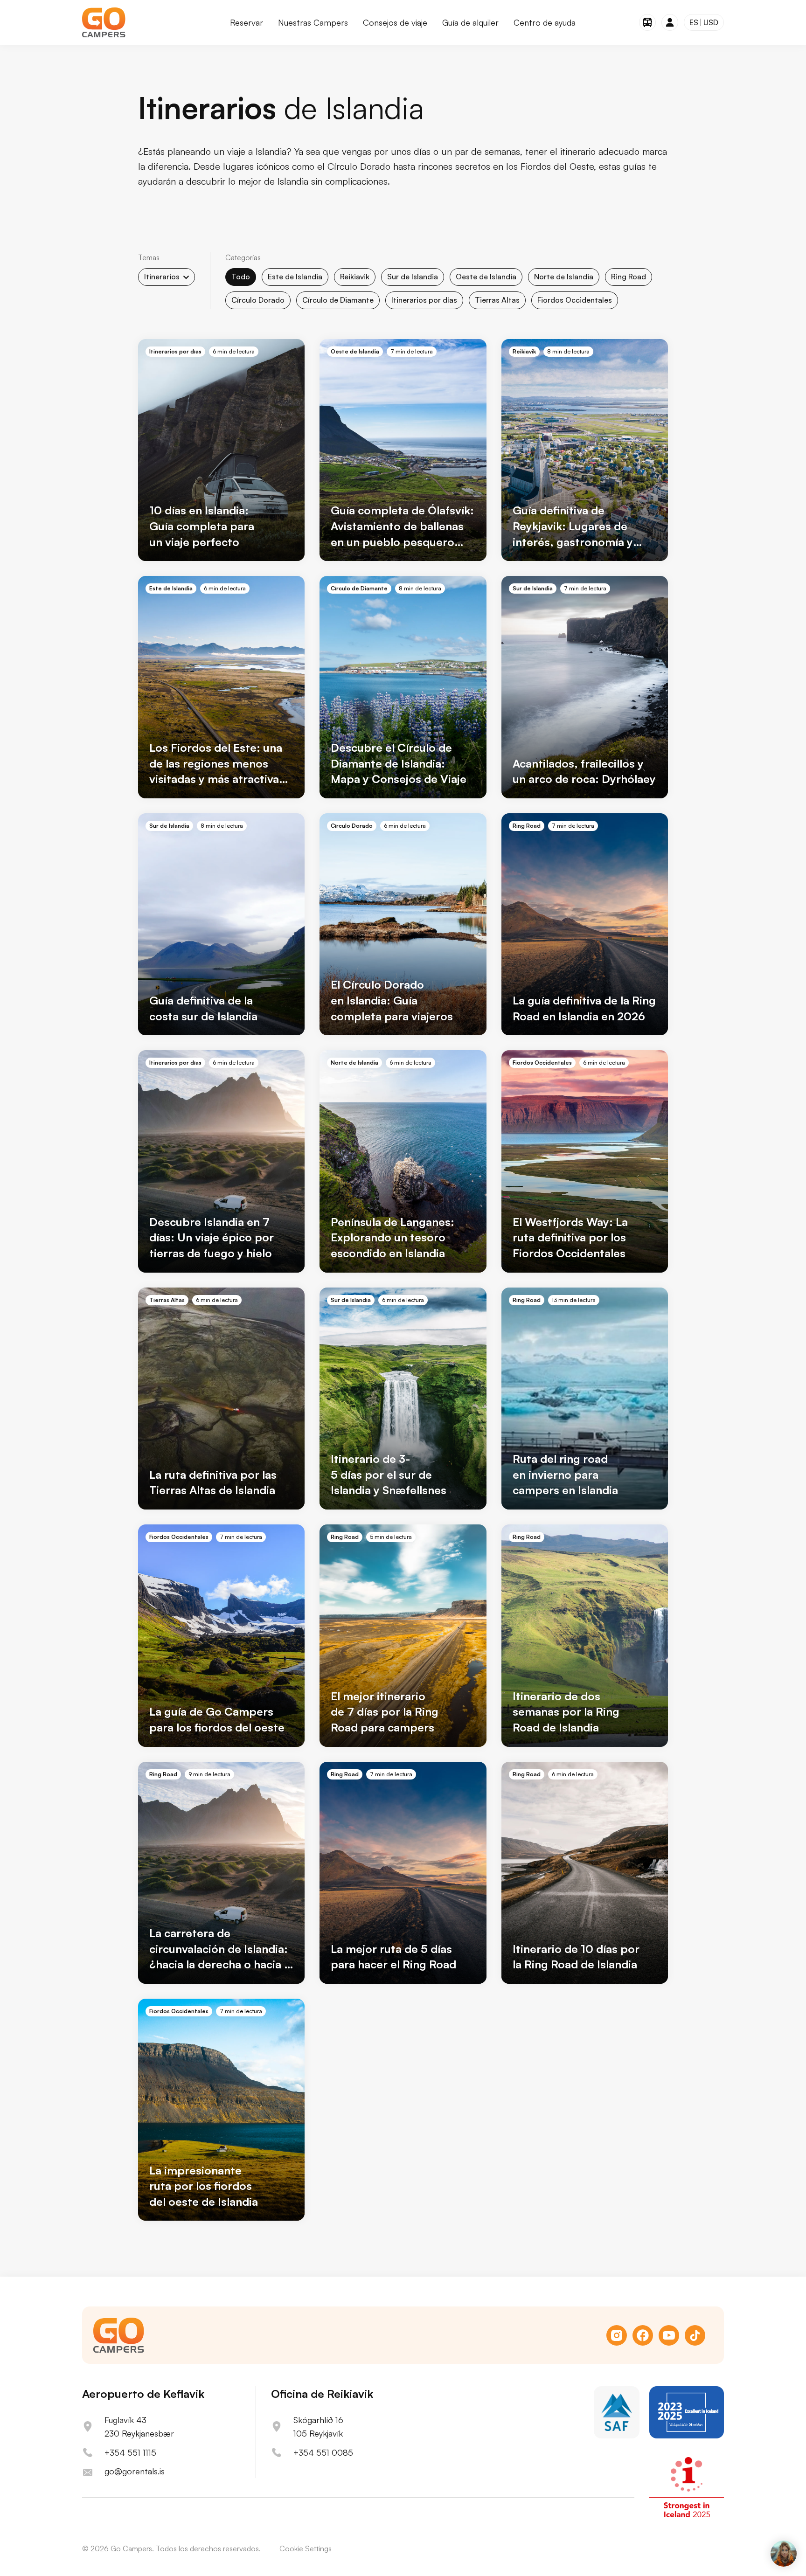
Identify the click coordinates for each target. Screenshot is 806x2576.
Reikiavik (355, 277)
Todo (241, 277)
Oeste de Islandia (486, 277)
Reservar (247, 22)
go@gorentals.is (135, 2471)
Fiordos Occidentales (575, 300)
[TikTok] (695, 2335)
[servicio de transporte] (647, 22)
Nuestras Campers (313, 22)
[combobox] (167, 277)
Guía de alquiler (470, 22)
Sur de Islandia (413, 277)
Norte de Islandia (564, 277)
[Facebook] (643, 2335)
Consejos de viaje (395, 22)
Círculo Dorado (258, 300)
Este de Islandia (295, 277)
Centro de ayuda (545, 22)
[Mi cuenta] (670, 22)
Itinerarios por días (424, 300)
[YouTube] (669, 2335)
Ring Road (629, 277)
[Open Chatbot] (784, 2554)
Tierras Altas (497, 300)
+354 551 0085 (323, 2452)
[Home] (104, 22)
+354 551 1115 (130, 2452)
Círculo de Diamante (338, 300)
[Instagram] (617, 2335)
